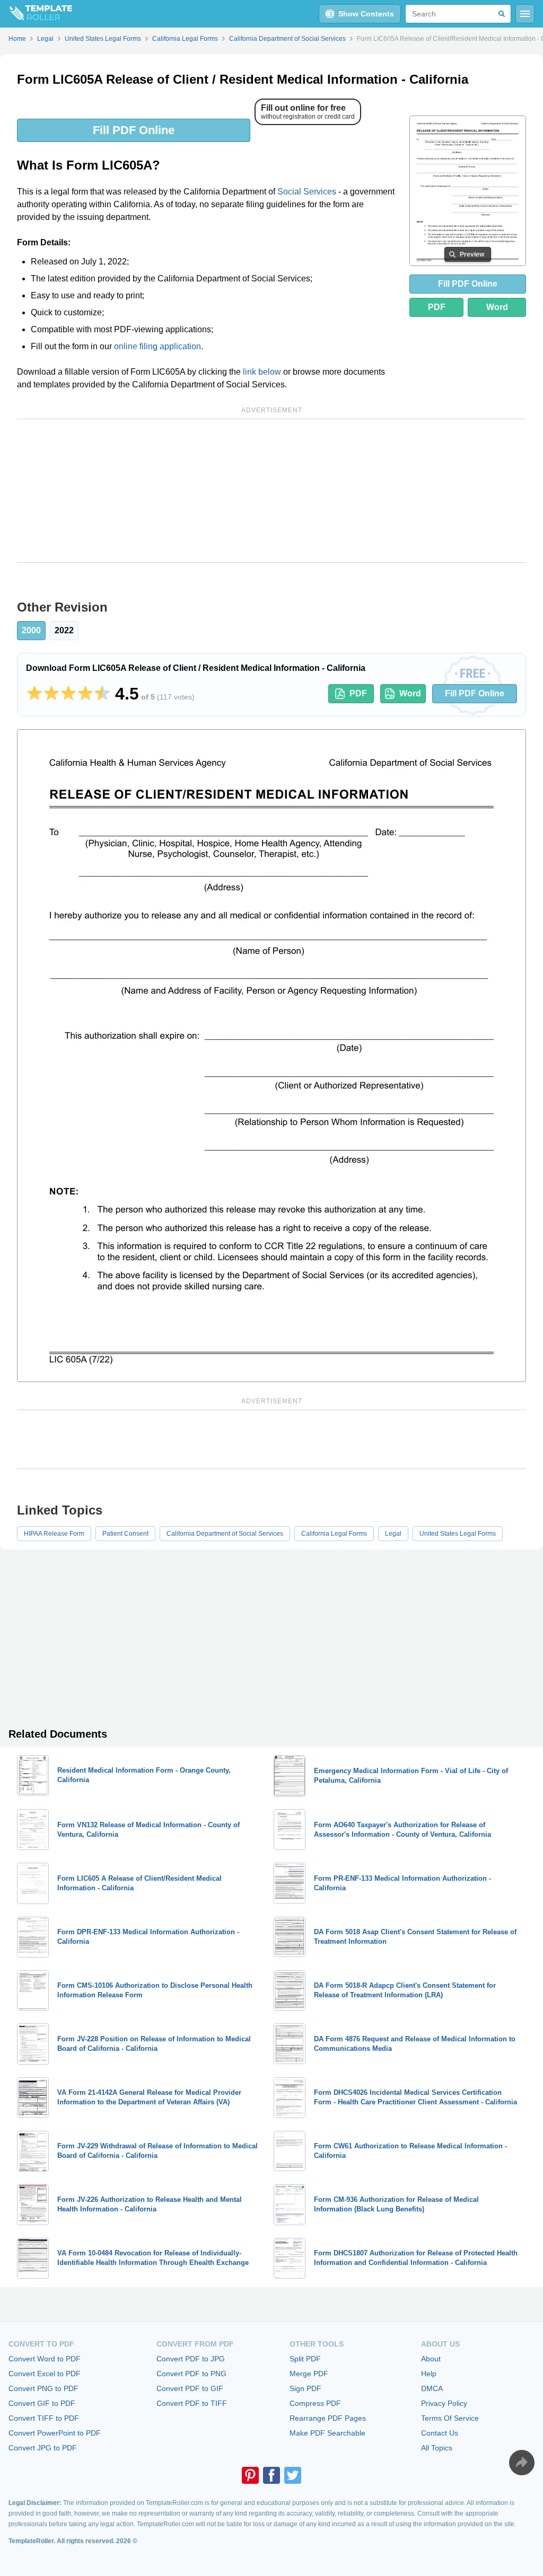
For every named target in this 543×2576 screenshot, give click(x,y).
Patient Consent (125, 1534)
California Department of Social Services (225, 1534)
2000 (31, 630)
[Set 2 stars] (51, 694)
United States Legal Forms (458, 1534)
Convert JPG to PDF (43, 2448)
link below (262, 372)
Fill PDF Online (134, 130)
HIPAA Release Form (54, 1534)
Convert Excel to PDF (45, 2374)
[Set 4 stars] (85, 694)
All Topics (437, 2448)
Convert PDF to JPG (191, 2359)
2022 (64, 630)
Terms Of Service (450, 2418)
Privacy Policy (444, 2403)
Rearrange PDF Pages (328, 2418)
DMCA (432, 2388)
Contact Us (440, 2433)
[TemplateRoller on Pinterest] (250, 2475)
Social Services (307, 192)
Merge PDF (309, 2374)
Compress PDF (315, 2403)
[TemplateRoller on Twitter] (293, 2475)
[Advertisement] (271, 491)
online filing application (157, 346)
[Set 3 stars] (68, 694)
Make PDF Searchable (327, 2433)
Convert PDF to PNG (191, 2374)
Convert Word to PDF (45, 2359)
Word (497, 307)
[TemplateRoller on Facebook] (271, 2475)
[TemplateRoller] (36, 14)
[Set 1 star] (34, 694)
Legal (393, 1534)
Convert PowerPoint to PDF (55, 2433)
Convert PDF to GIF (190, 2388)
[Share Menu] (522, 2463)
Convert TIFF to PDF (44, 2418)
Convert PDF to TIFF (192, 2403)
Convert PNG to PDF (43, 2388)
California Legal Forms (334, 1534)
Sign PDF (305, 2388)
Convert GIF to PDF (42, 2403)
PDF (437, 307)
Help (429, 2374)
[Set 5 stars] (102, 694)
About (431, 2359)
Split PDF (305, 2359)
